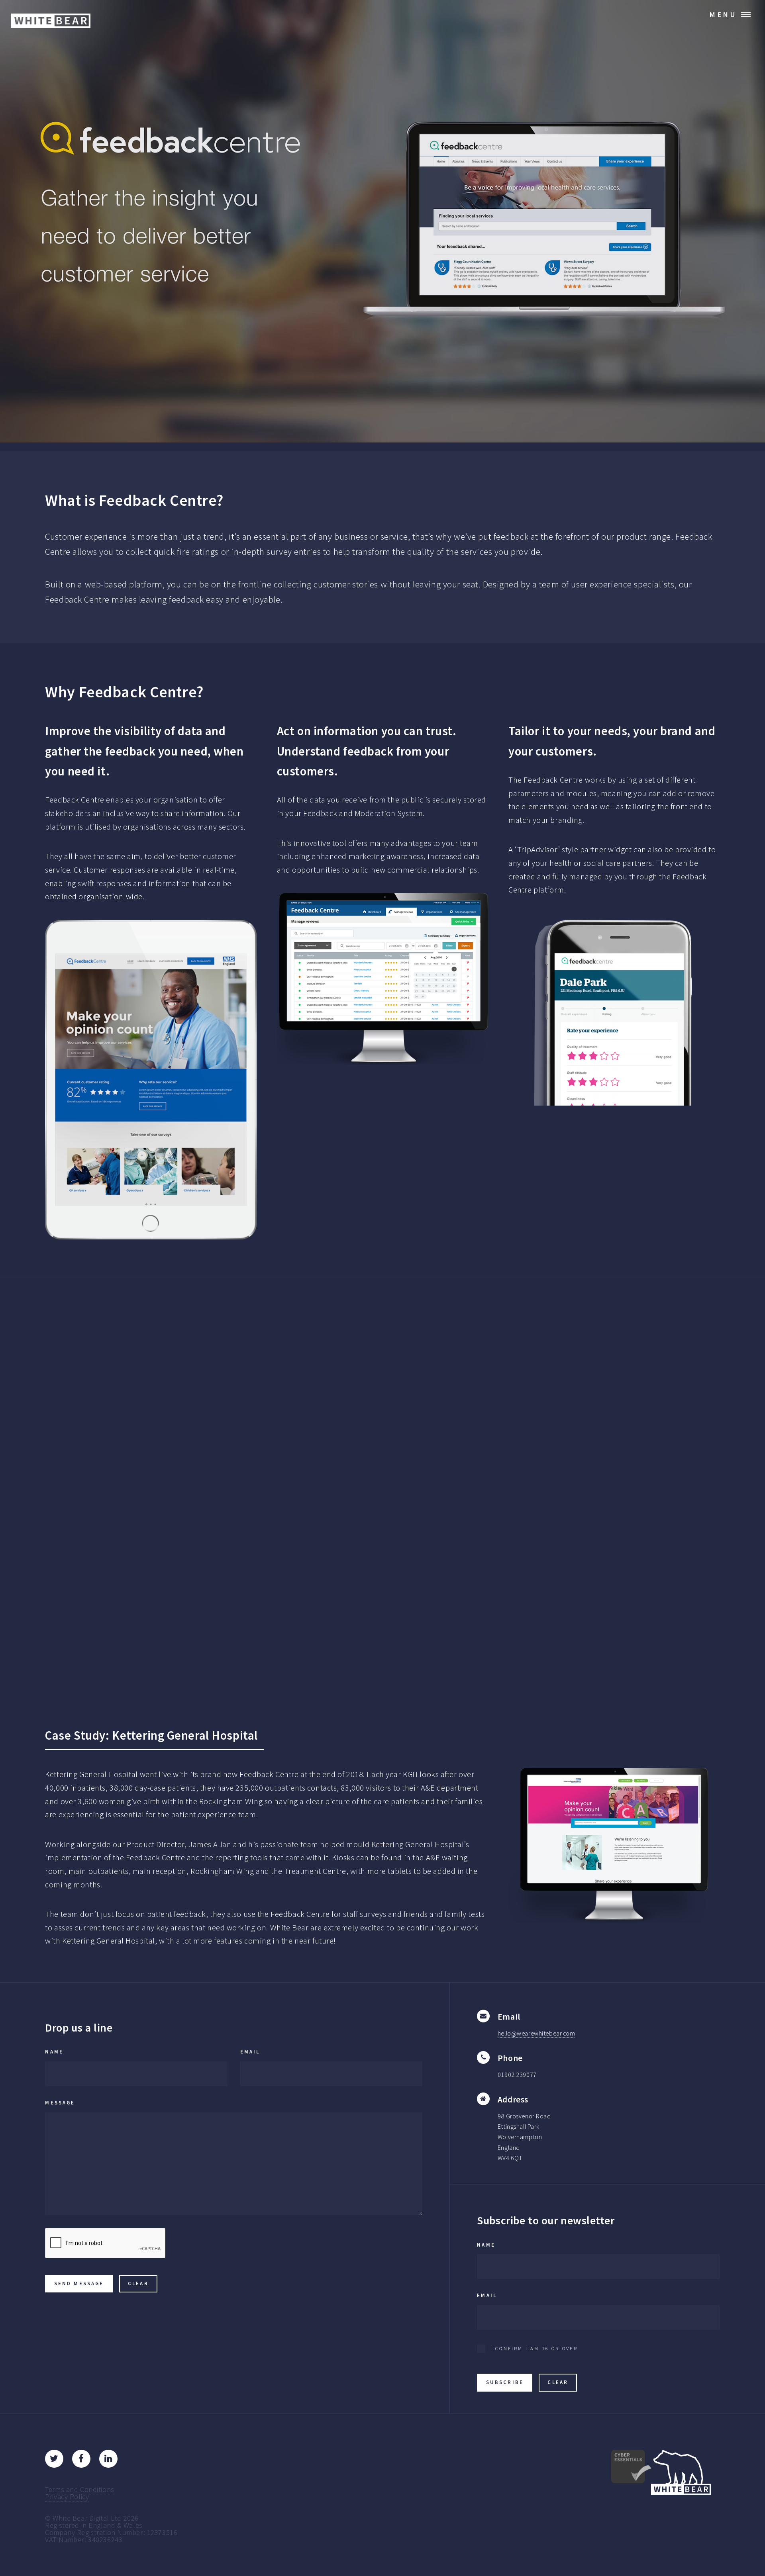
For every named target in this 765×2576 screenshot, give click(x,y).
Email (250, 2052)
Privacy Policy (67, 2497)
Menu (723, 15)
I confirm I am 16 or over (534, 2348)
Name (54, 2052)
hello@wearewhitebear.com (536, 2033)
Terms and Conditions (79, 2489)
